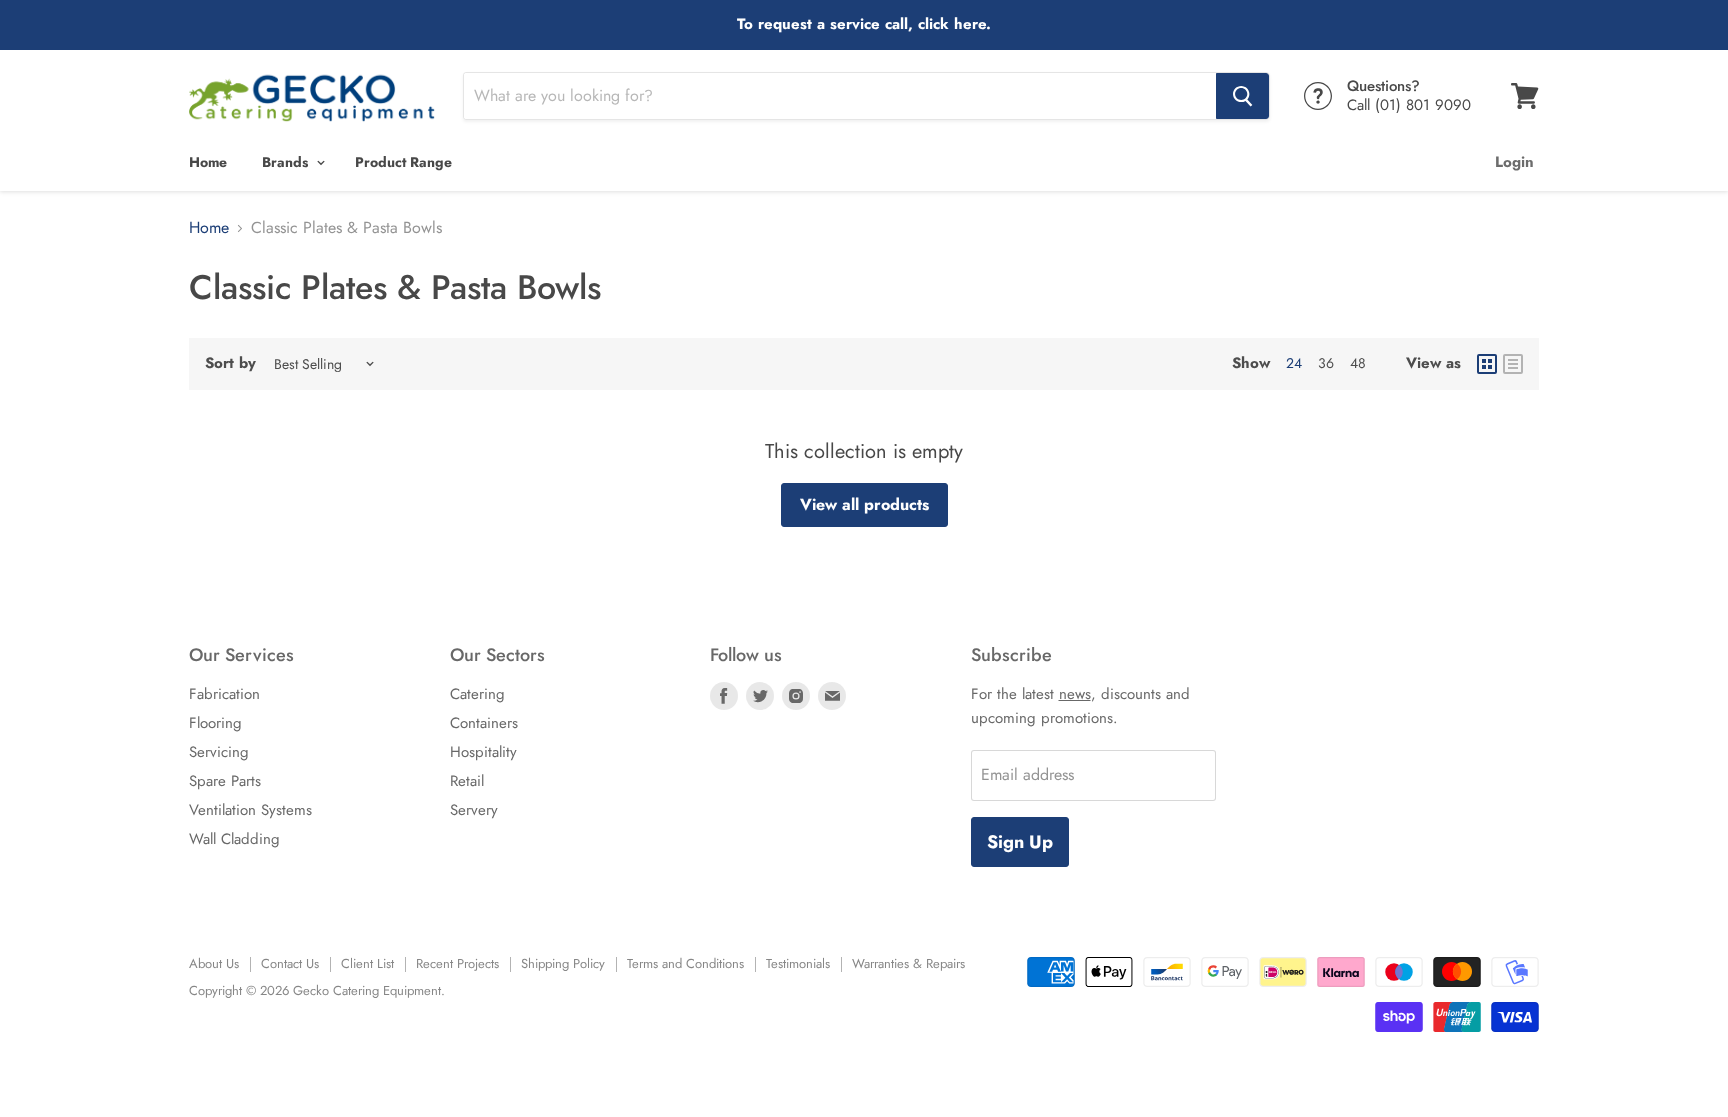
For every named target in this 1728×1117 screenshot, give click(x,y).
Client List (367, 963)
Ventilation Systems (250, 810)
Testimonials (798, 963)
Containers (484, 723)
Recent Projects (457, 963)
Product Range (403, 162)
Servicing (219, 752)
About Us (214, 963)
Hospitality (483, 752)
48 (1358, 363)
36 (1326, 363)
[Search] (1242, 96)
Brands (287, 162)
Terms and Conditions (685, 963)
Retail (467, 781)
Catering (477, 694)
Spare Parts (225, 781)
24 (1294, 363)
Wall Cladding (234, 839)
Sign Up (1020, 842)
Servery (474, 810)
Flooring (215, 723)
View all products (864, 504)
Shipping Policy (563, 963)
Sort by (230, 363)
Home (208, 162)
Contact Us (290, 963)
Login (1514, 162)
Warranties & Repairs (908, 963)
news (1075, 694)
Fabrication (224, 694)
